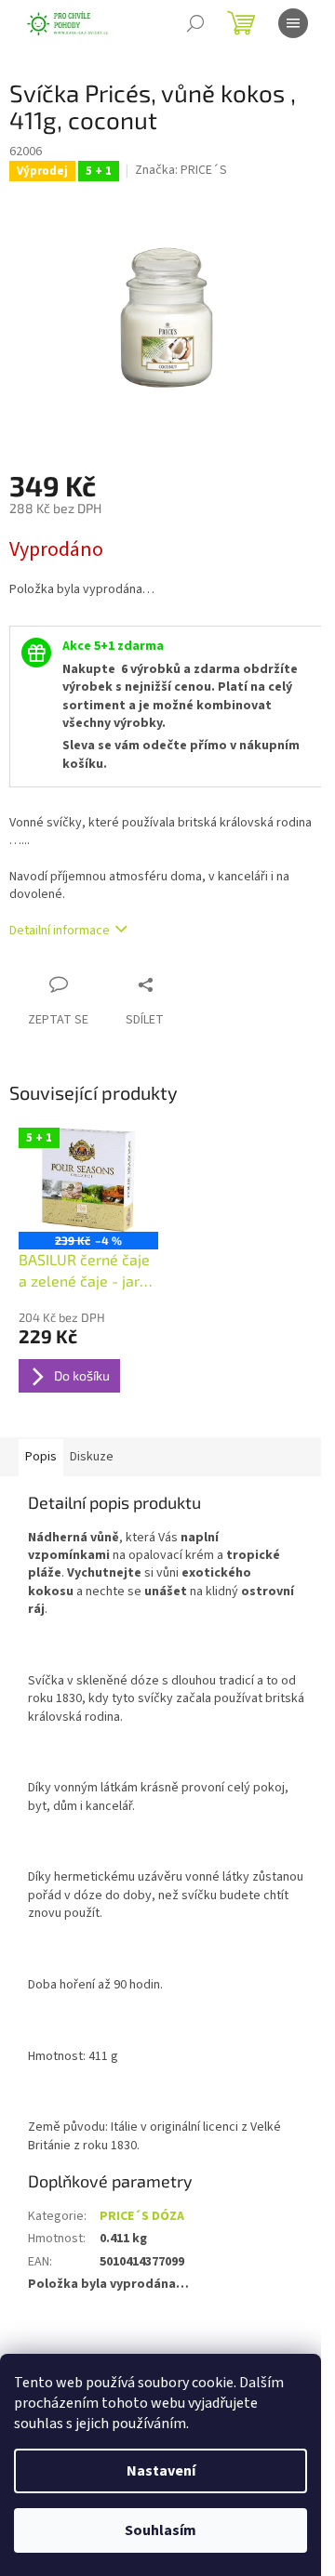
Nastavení (161, 2471)
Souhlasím (161, 2530)
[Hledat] (195, 23)
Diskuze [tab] (92, 1457)
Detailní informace (60, 931)
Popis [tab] (41, 1457)
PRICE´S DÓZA (142, 2216)
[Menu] (293, 23)
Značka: (181, 170)
